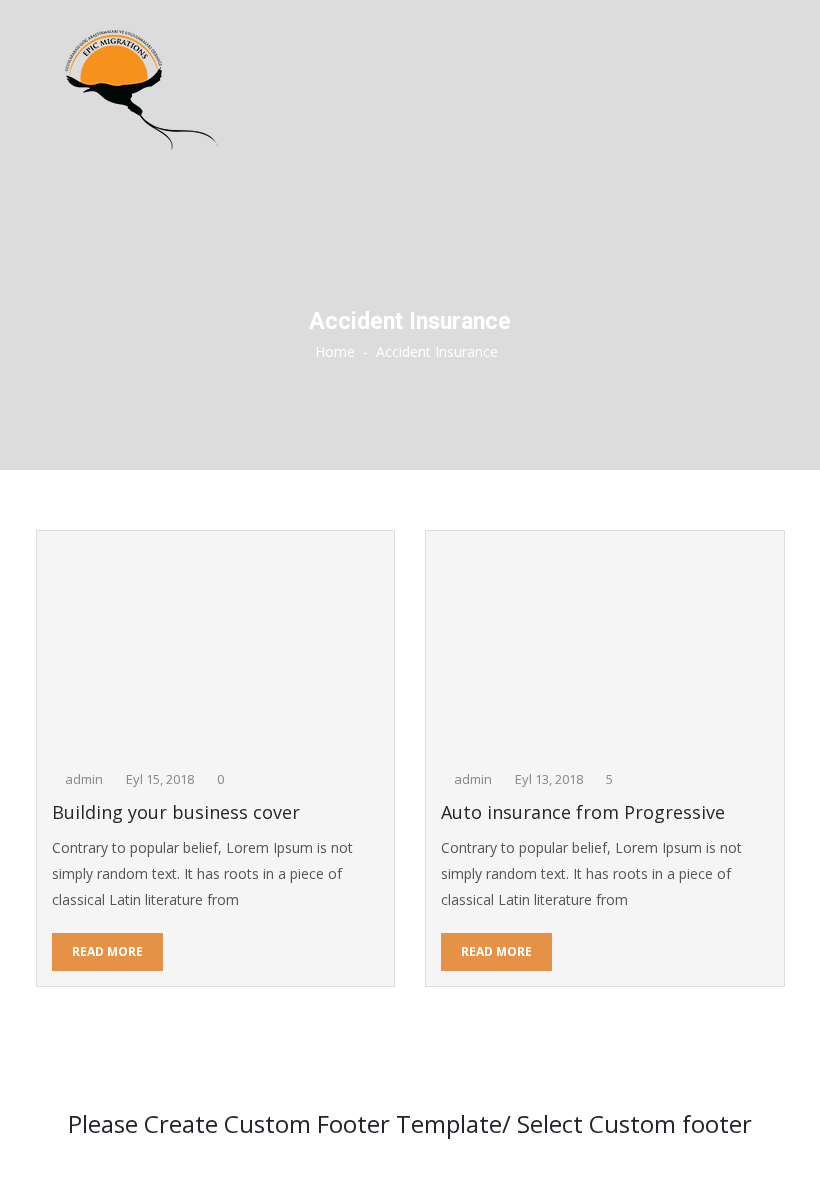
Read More (107, 951)
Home (335, 351)
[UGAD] (410, 90)
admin (84, 779)
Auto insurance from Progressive (583, 812)
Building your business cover (176, 812)
